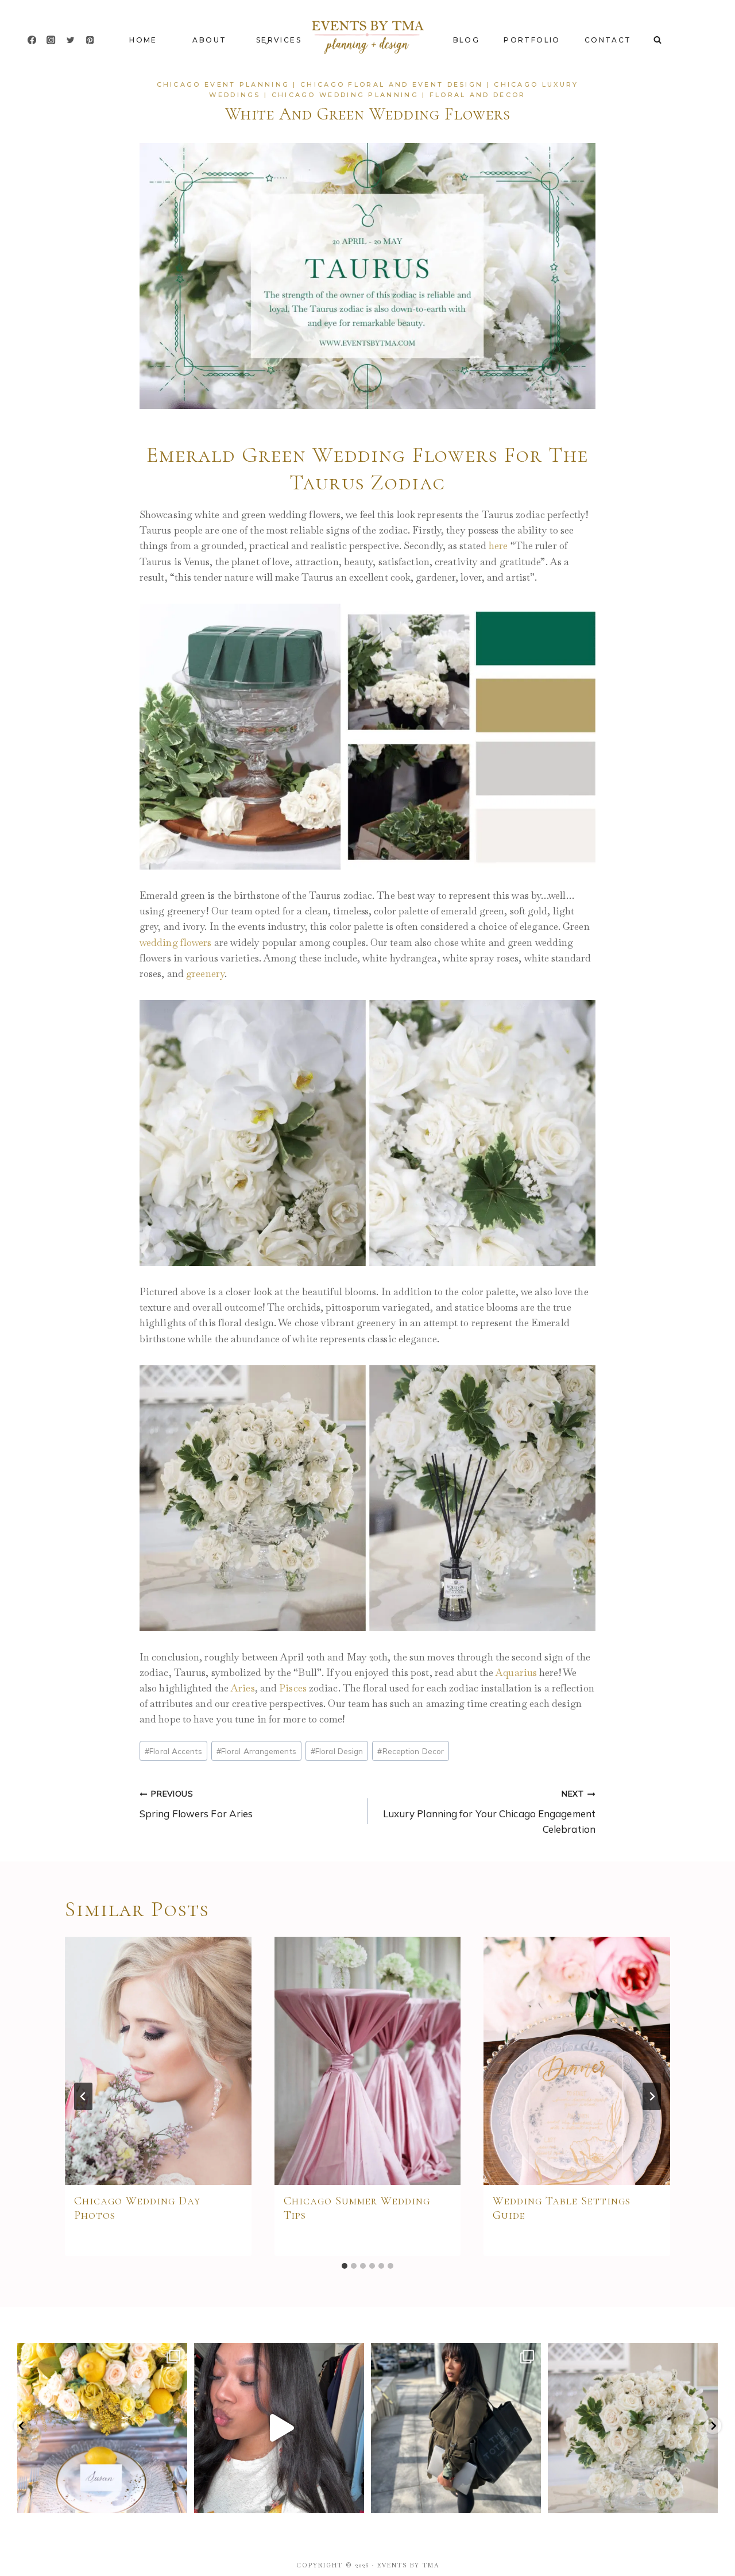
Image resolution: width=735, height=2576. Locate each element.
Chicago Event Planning (223, 84)
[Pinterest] (90, 40)
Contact (608, 40)
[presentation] (158, 2061)
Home (143, 40)
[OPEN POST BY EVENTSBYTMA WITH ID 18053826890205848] (456, 2428)
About (209, 40)
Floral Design (337, 1751)
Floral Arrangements (256, 1751)
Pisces (293, 1688)
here (498, 546)
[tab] (345, 2266)
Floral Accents (173, 1751)
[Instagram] (51, 40)
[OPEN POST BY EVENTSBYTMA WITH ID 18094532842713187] (279, 2428)
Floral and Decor (478, 95)
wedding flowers (176, 943)
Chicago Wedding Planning (345, 95)
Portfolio (532, 40)
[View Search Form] (657, 40)
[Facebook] (32, 40)
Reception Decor (411, 1751)
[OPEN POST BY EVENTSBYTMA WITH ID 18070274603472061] (102, 2428)
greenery (205, 974)
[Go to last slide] (83, 2096)
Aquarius (516, 1673)
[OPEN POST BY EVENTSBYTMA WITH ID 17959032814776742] (633, 2428)
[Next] (652, 2096)
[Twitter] (70, 40)
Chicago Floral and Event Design (392, 84)
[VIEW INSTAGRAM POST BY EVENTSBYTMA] (176, 2499)
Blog (467, 40)
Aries (243, 1688)
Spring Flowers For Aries (196, 1804)
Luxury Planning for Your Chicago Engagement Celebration (489, 1812)
